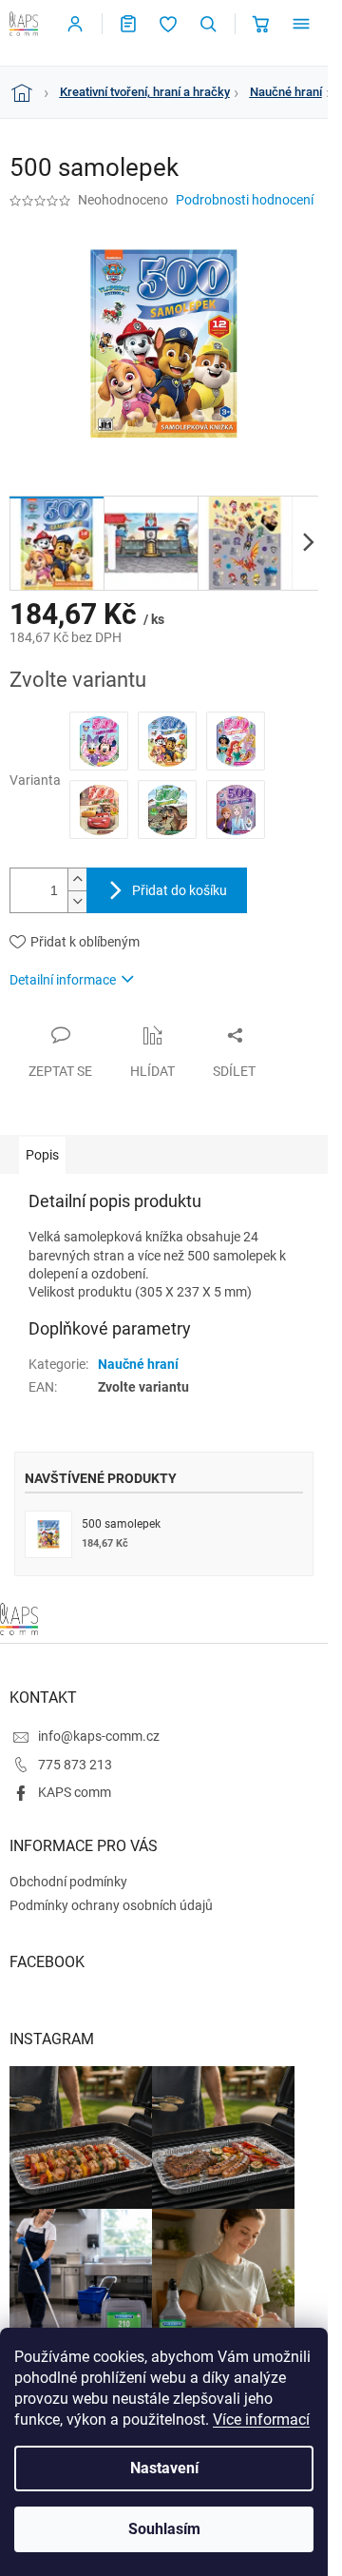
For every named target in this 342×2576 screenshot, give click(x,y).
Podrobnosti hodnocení (245, 200)
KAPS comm (75, 1792)
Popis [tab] (42, 1155)
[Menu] (301, 24)
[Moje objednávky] (128, 24)
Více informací (261, 2420)
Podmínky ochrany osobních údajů (111, 1905)
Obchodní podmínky (68, 1882)
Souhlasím (164, 2529)
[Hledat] (208, 24)
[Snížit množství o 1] (77, 901)
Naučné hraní (138, 1364)
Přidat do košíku (180, 890)
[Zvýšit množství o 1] (77, 879)
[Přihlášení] (75, 24)
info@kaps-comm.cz (99, 1736)
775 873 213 (75, 1765)
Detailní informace (63, 980)
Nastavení (164, 2468)
